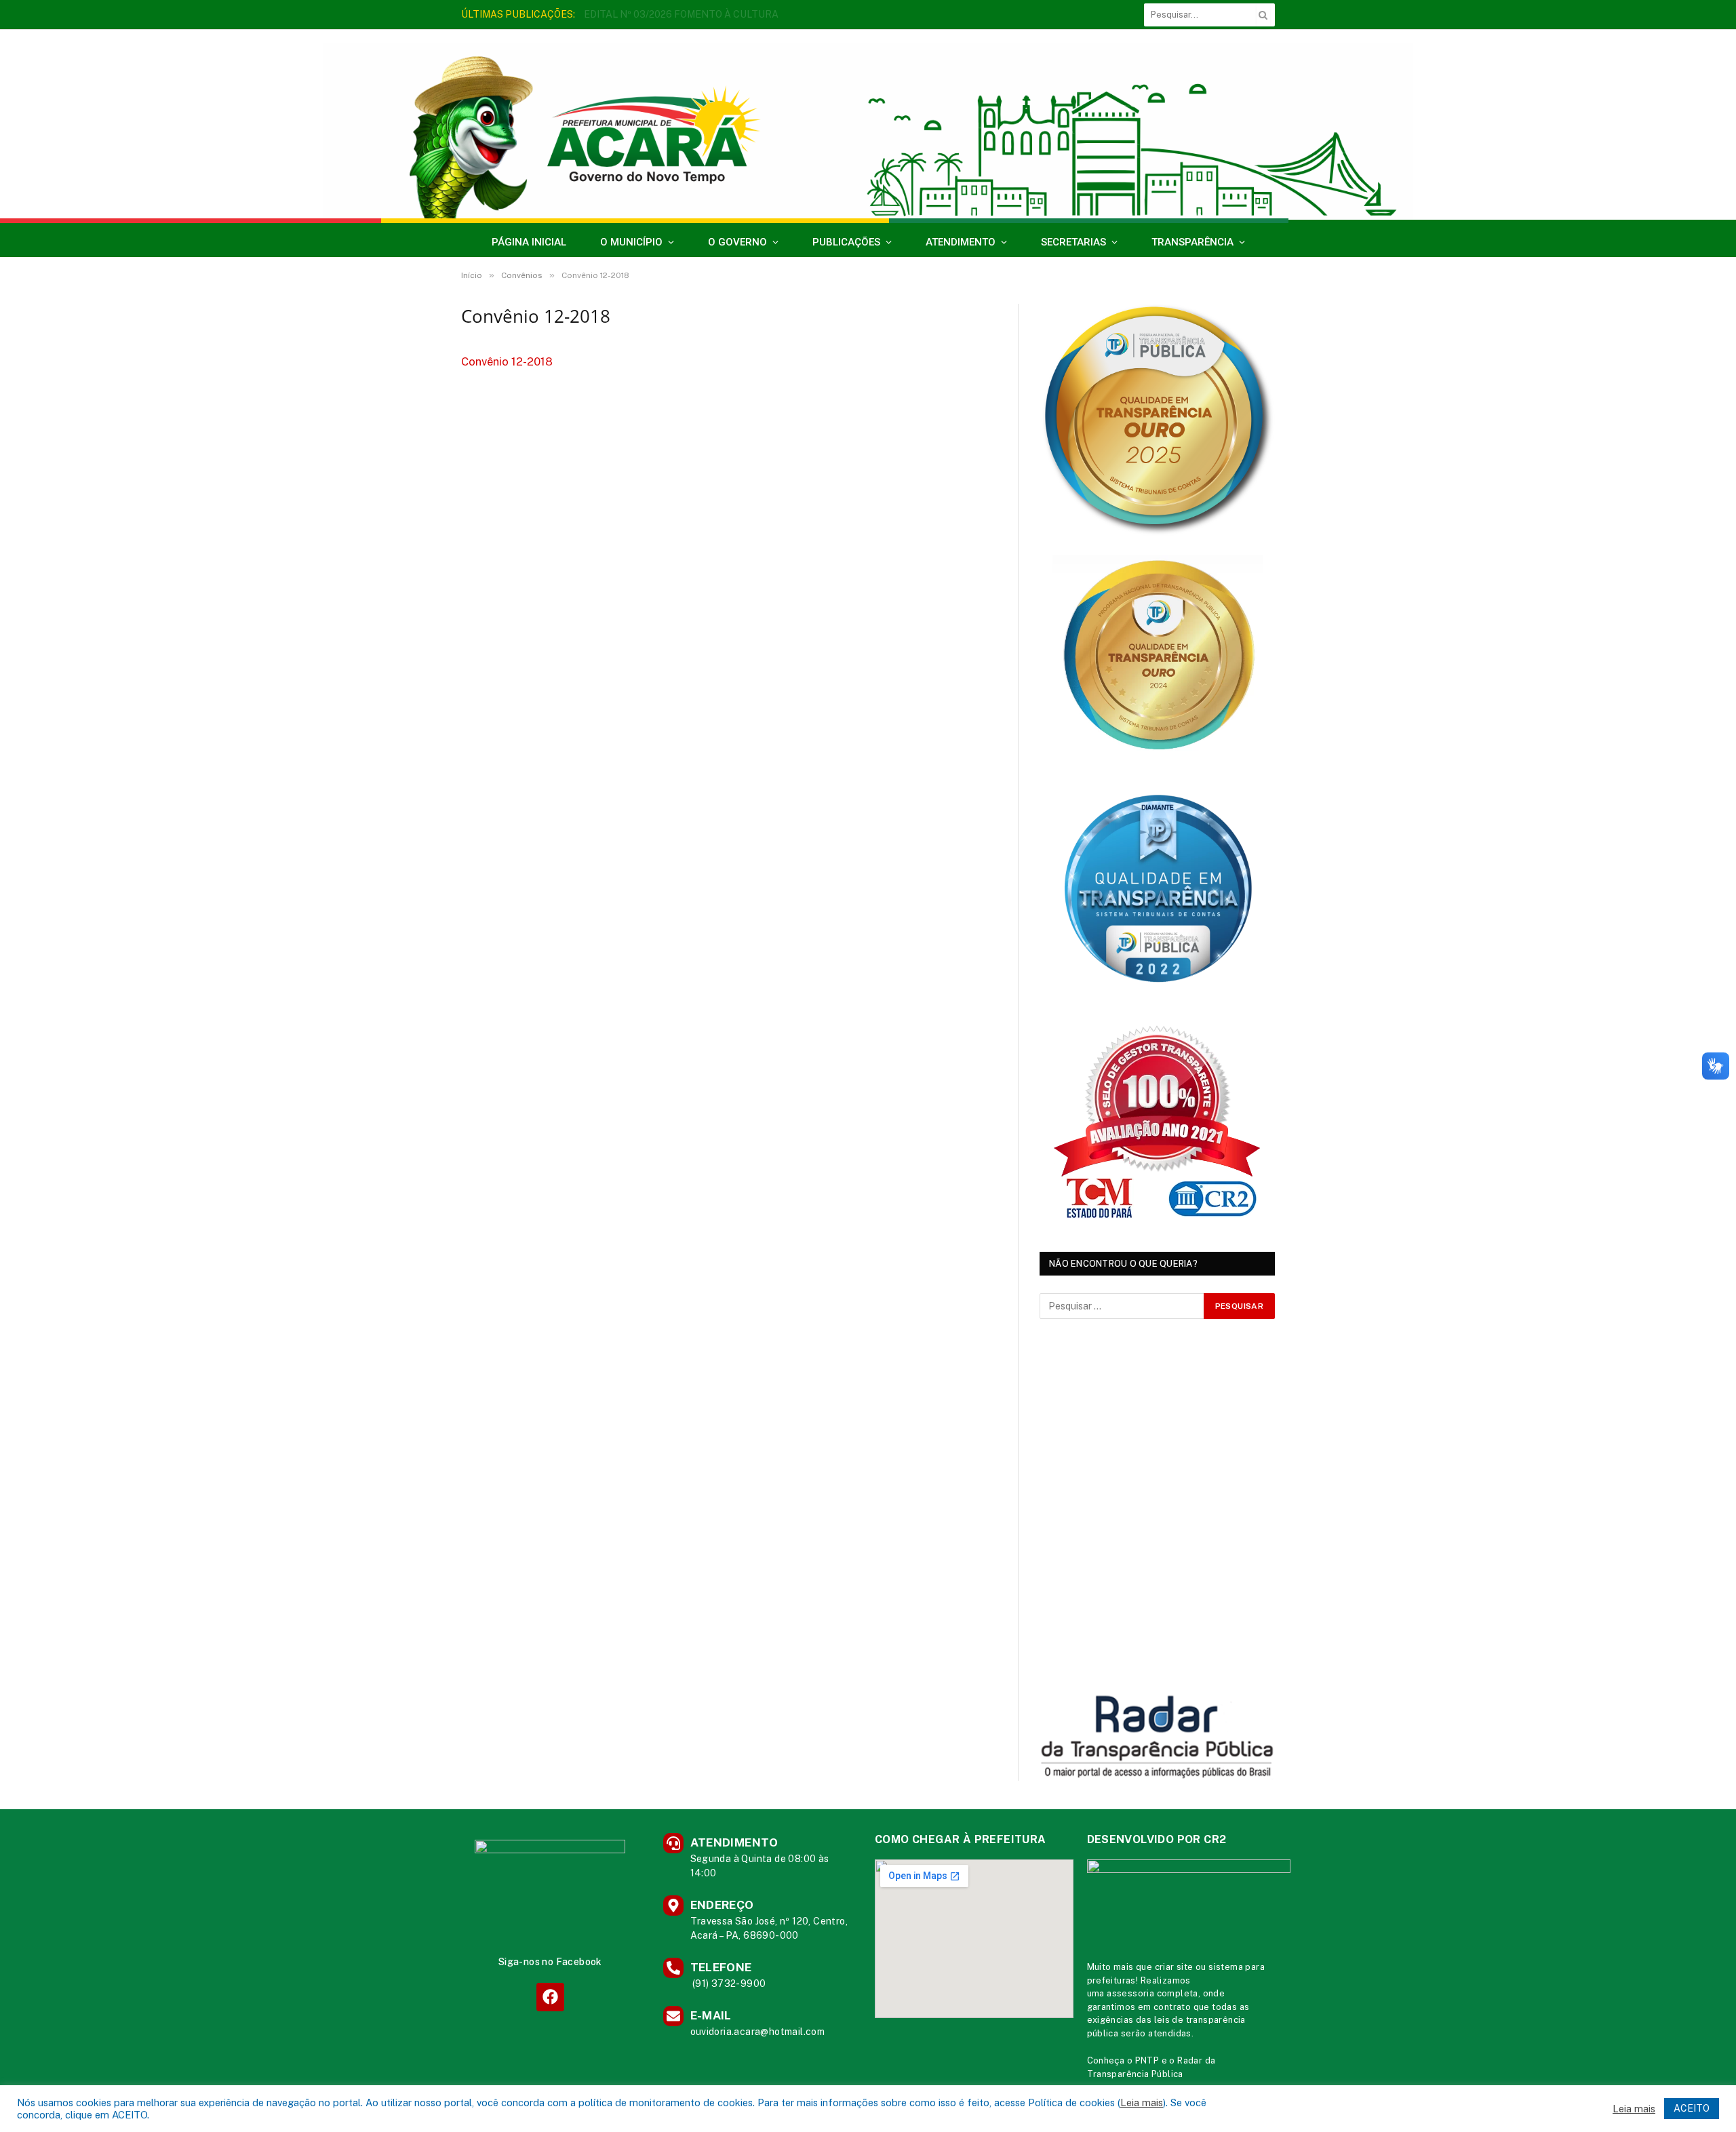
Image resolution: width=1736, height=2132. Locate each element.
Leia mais (1142, 2103)
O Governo (737, 242)
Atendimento (961, 242)
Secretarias (1073, 242)
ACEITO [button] (1692, 2108)
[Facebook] (550, 1997)
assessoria (1130, 1993)
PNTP (1147, 2060)
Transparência (1192, 242)
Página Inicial (529, 242)
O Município (631, 242)
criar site (1174, 1967)
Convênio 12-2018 (507, 361)
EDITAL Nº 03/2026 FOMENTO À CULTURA (681, 14)
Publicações (846, 242)
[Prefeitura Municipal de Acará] (868, 131)
